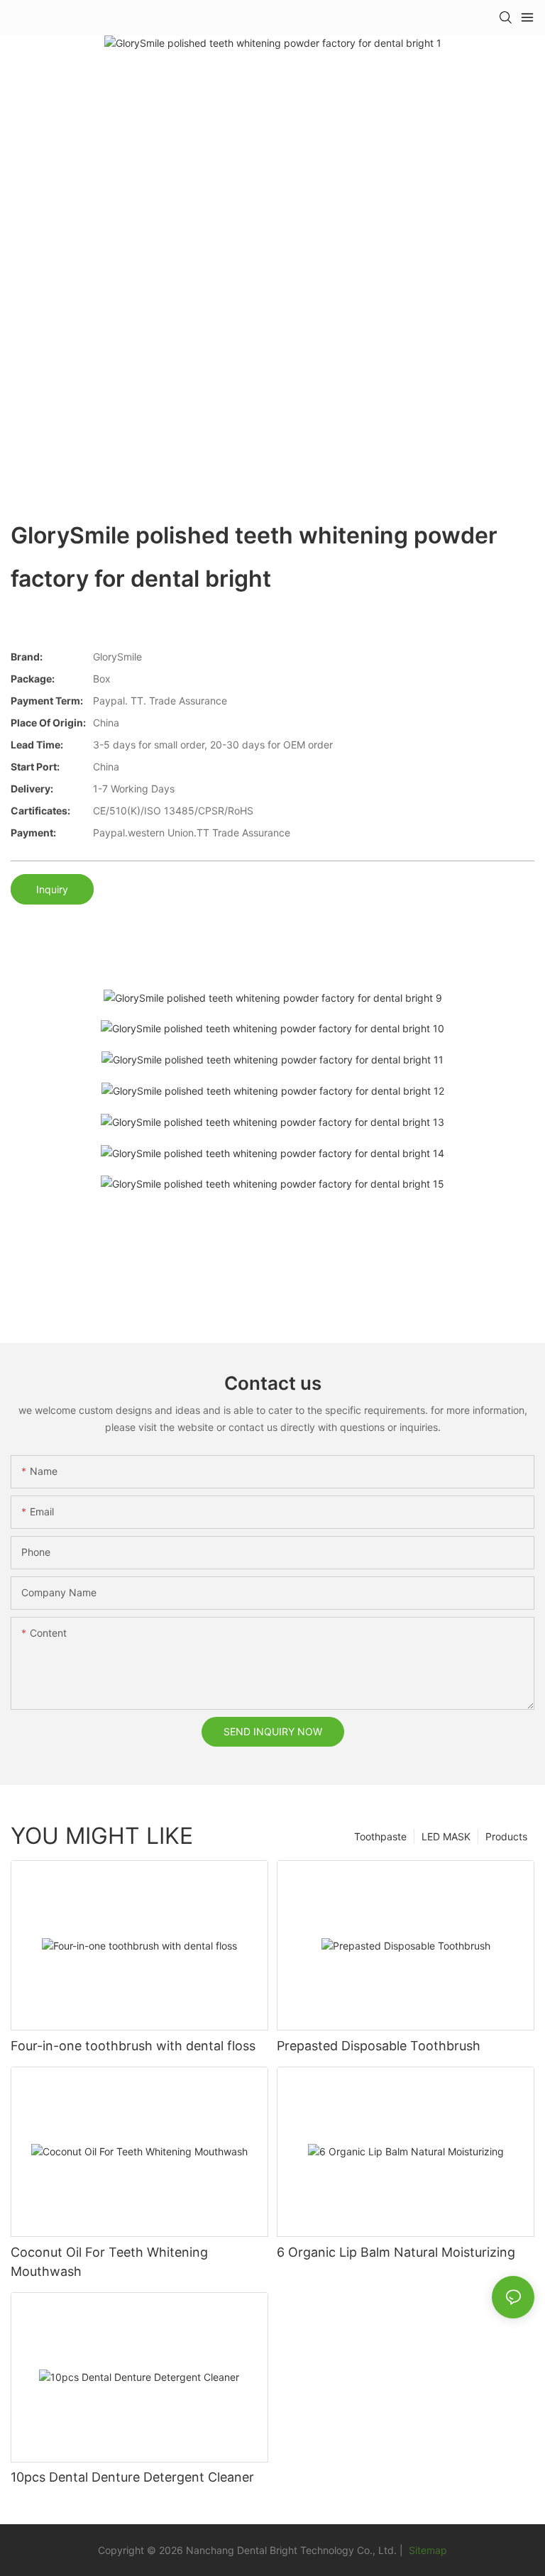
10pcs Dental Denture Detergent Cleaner (132, 2477)
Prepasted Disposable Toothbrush (379, 2046)
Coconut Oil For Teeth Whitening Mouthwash (109, 2262)
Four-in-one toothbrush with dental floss (133, 2046)
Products (506, 1836)
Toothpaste (380, 1836)
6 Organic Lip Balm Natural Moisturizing (396, 2252)
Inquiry (52, 889)
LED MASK (446, 1836)
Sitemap (426, 2550)
